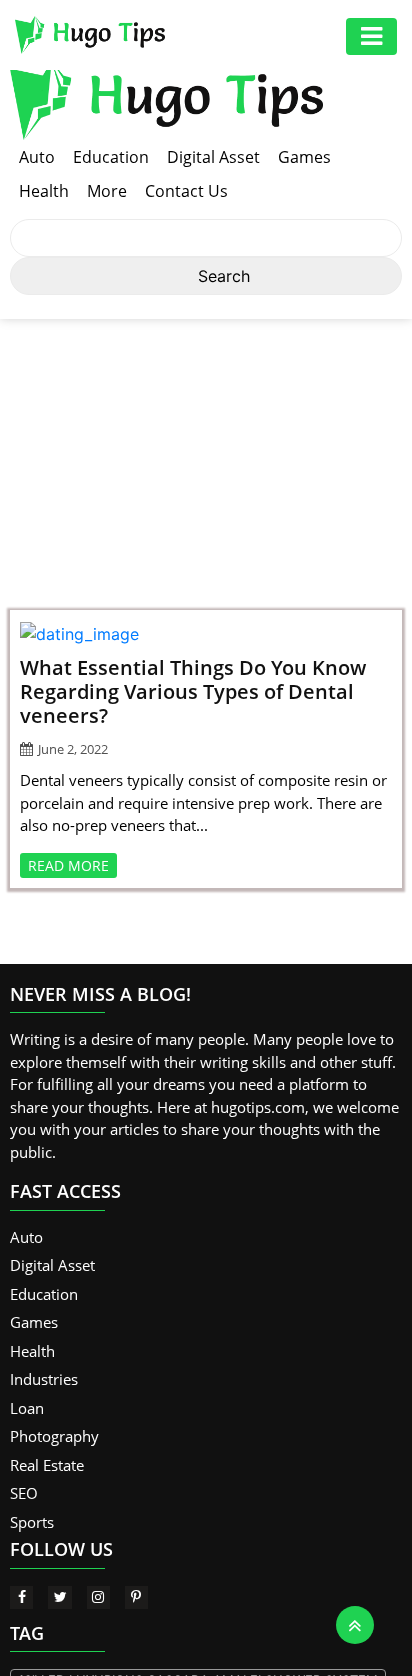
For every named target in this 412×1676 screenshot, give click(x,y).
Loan (27, 1408)
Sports (32, 1522)
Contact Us (186, 191)
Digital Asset (213, 157)
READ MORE (68, 865)
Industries (44, 1379)
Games (304, 157)
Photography (54, 1436)
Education (111, 157)
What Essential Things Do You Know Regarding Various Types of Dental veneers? (193, 691)
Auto (37, 157)
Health (44, 191)
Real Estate (47, 1465)
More (107, 191)
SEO (24, 1493)
